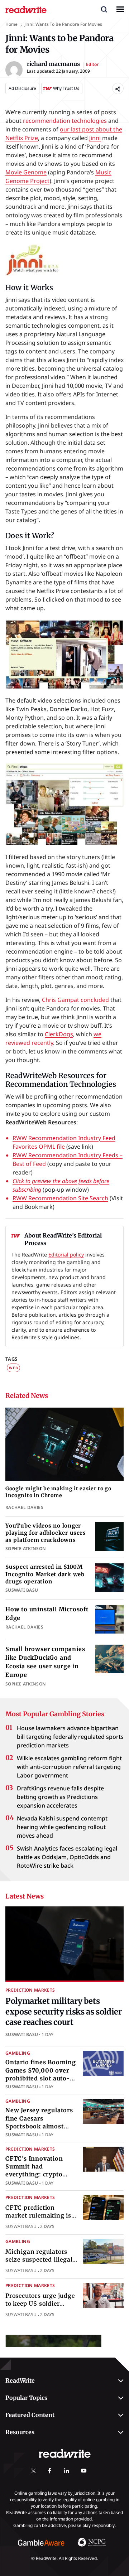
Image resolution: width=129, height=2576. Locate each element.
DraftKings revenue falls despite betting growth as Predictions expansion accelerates (60, 1797)
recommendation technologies (65, 121)
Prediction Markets (30, 1990)
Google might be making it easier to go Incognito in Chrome (58, 1492)
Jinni (95, 138)
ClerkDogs (59, 1034)
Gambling (18, 2053)
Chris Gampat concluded (75, 1000)
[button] (104, 9)
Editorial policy (66, 1255)
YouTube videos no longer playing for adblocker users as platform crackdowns (46, 1533)
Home (11, 24)
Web (13, 1368)
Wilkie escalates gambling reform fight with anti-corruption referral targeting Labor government (69, 1767)
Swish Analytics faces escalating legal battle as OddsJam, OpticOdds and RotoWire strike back (67, 1857)
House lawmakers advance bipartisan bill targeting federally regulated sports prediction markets (70, 1737)
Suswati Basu (22, 2034)
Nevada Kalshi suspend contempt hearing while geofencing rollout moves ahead (62, 1827)
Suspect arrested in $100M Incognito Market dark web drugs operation (45, 1574)
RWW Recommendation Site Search (60, 1198)
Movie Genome (26, 172)
